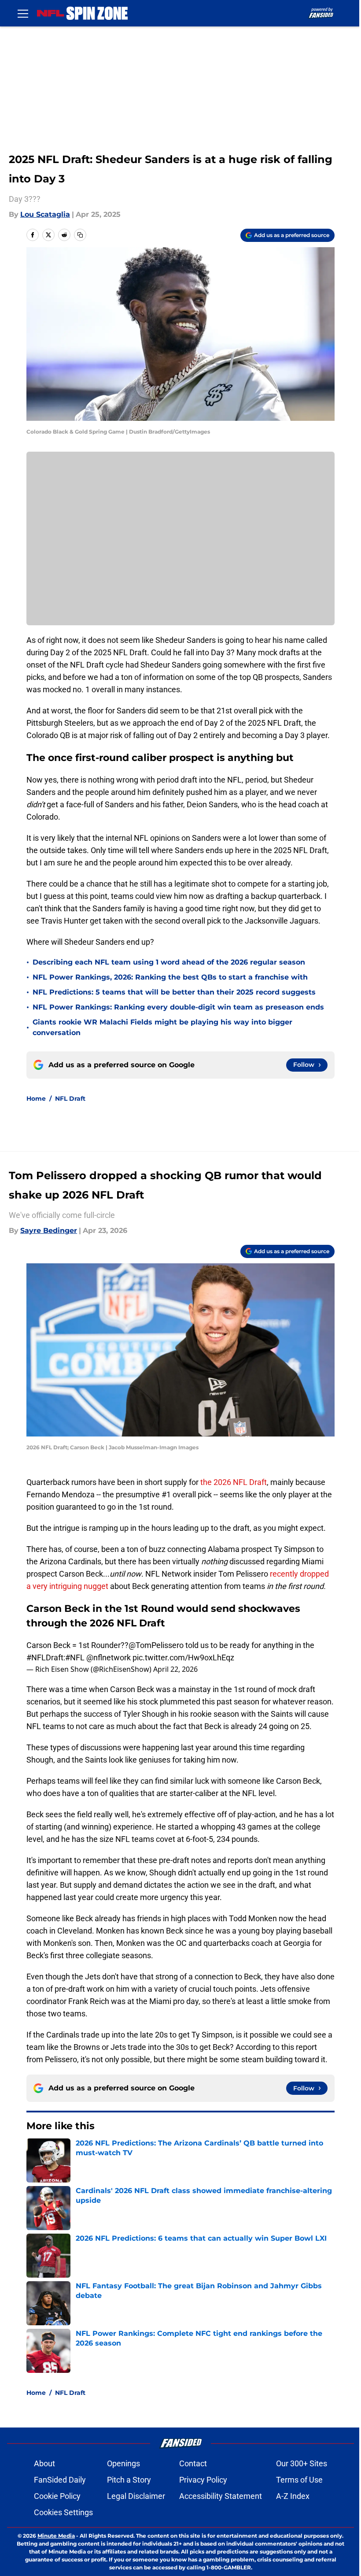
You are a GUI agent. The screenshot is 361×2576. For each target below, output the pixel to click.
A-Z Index (293, 2496)
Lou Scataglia (45, 214)
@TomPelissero (156, 1645)
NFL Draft (70, 1099)
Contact (193, 2463)
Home (36, 1099)
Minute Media (56, 2536)
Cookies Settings (63, 2512)
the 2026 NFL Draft (234, 1482)
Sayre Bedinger (49, 1230)
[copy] (80, 235)
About (44, 2463)
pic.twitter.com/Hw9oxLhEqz (183, 1657)
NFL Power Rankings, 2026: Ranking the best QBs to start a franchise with (170, 977)
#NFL (75, 1657)
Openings (123, 2463)
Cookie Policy (57, 2496)
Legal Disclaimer (136, 2496)
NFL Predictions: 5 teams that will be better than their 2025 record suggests (174, 992)
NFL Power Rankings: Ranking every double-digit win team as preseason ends (178, 1007)
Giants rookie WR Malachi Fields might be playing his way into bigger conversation (162, 1027)
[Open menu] (23, 13)
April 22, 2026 (175, 1669)
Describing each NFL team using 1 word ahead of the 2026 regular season (169, 962)
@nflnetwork (109, 1657)
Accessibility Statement (221, 2496)
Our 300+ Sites (302, 2463)
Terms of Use (299, 2480)
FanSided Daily (60, 2480)
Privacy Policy (203, 2480)
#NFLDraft (45, 1657)
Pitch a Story (129, 2480)
